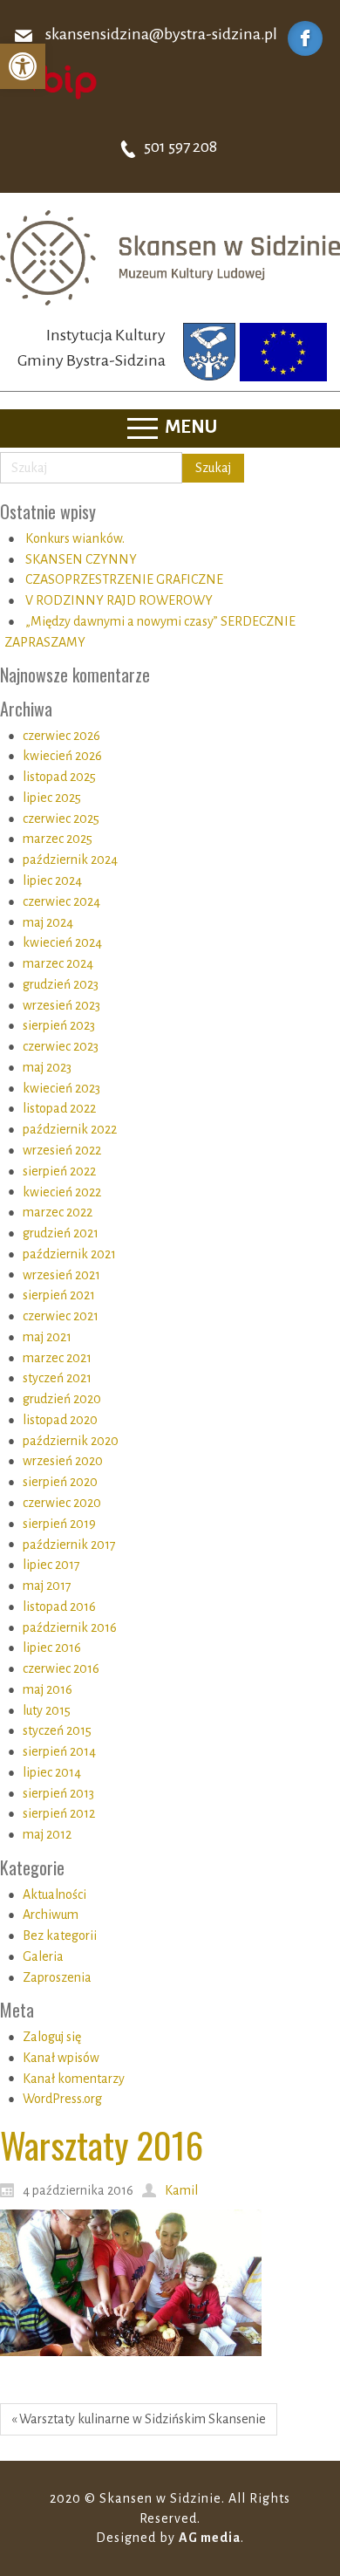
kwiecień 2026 (62, 756)
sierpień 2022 (59, 1171)
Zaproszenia (57, 1977)
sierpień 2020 (60, 1482)
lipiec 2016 (52, 1648)
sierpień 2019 (59, 1524)
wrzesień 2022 (62, 1150)
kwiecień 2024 (62, 942)
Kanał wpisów (61, 2058)
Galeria (43, 1956)
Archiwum (51, 1915)
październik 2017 (69, 1545)
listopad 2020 (60, 1420)
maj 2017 (47, 1586)
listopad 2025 (59, 777)
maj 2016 (48, 1689)
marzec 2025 (58, 839)
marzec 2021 (57, 1358)
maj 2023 (47, 1067)
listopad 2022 (59, 1108)
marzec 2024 (58, 963)
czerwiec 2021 (61, 1316)
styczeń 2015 (57, 1730)
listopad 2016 (59, 1607)
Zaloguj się (52, 2037)
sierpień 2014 (59, 1751)
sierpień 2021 (59, 1295)
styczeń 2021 (57, 1378)
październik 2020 (71, 1441)
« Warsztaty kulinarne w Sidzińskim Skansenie (139, 2419)
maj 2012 (47, 1834)
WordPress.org (62, 2099)
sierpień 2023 (59, 1025)
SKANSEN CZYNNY (81, 559)
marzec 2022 (58, 1212)
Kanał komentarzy (74, 2079)
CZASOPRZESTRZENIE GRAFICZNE (124, 579)
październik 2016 (70, 1627)
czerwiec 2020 (62, 1503)
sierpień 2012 (59, 1813)
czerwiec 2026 (61, 736)
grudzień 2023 (61, 984)
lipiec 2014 (52, 1772)
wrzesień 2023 (61, 1005)
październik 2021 (69, 1254)
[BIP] (57, 81)
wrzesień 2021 (61, 1275)
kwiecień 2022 (62, 1192)
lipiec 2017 (51, 1565)
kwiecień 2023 (61, 1088)
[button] (23, 66)
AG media (210, 2538)
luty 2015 (47, 1710)
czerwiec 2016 (61, 1668)
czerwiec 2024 (61, 901)
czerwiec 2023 (61, 1046)
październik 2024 (70, 860)
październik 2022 (70, 1129)
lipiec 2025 (52, 798)
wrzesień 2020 (63, 1461)
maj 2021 (47, 1337)
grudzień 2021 (61, 1233)
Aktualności (54, 1894)
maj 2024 (48, 922)
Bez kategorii (60, 1935)
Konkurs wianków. (75, 538)
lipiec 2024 (52, 880)
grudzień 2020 (62, 1399)
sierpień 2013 (58, 1793)
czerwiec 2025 (61, 819)
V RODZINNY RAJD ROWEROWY (119, 600)
